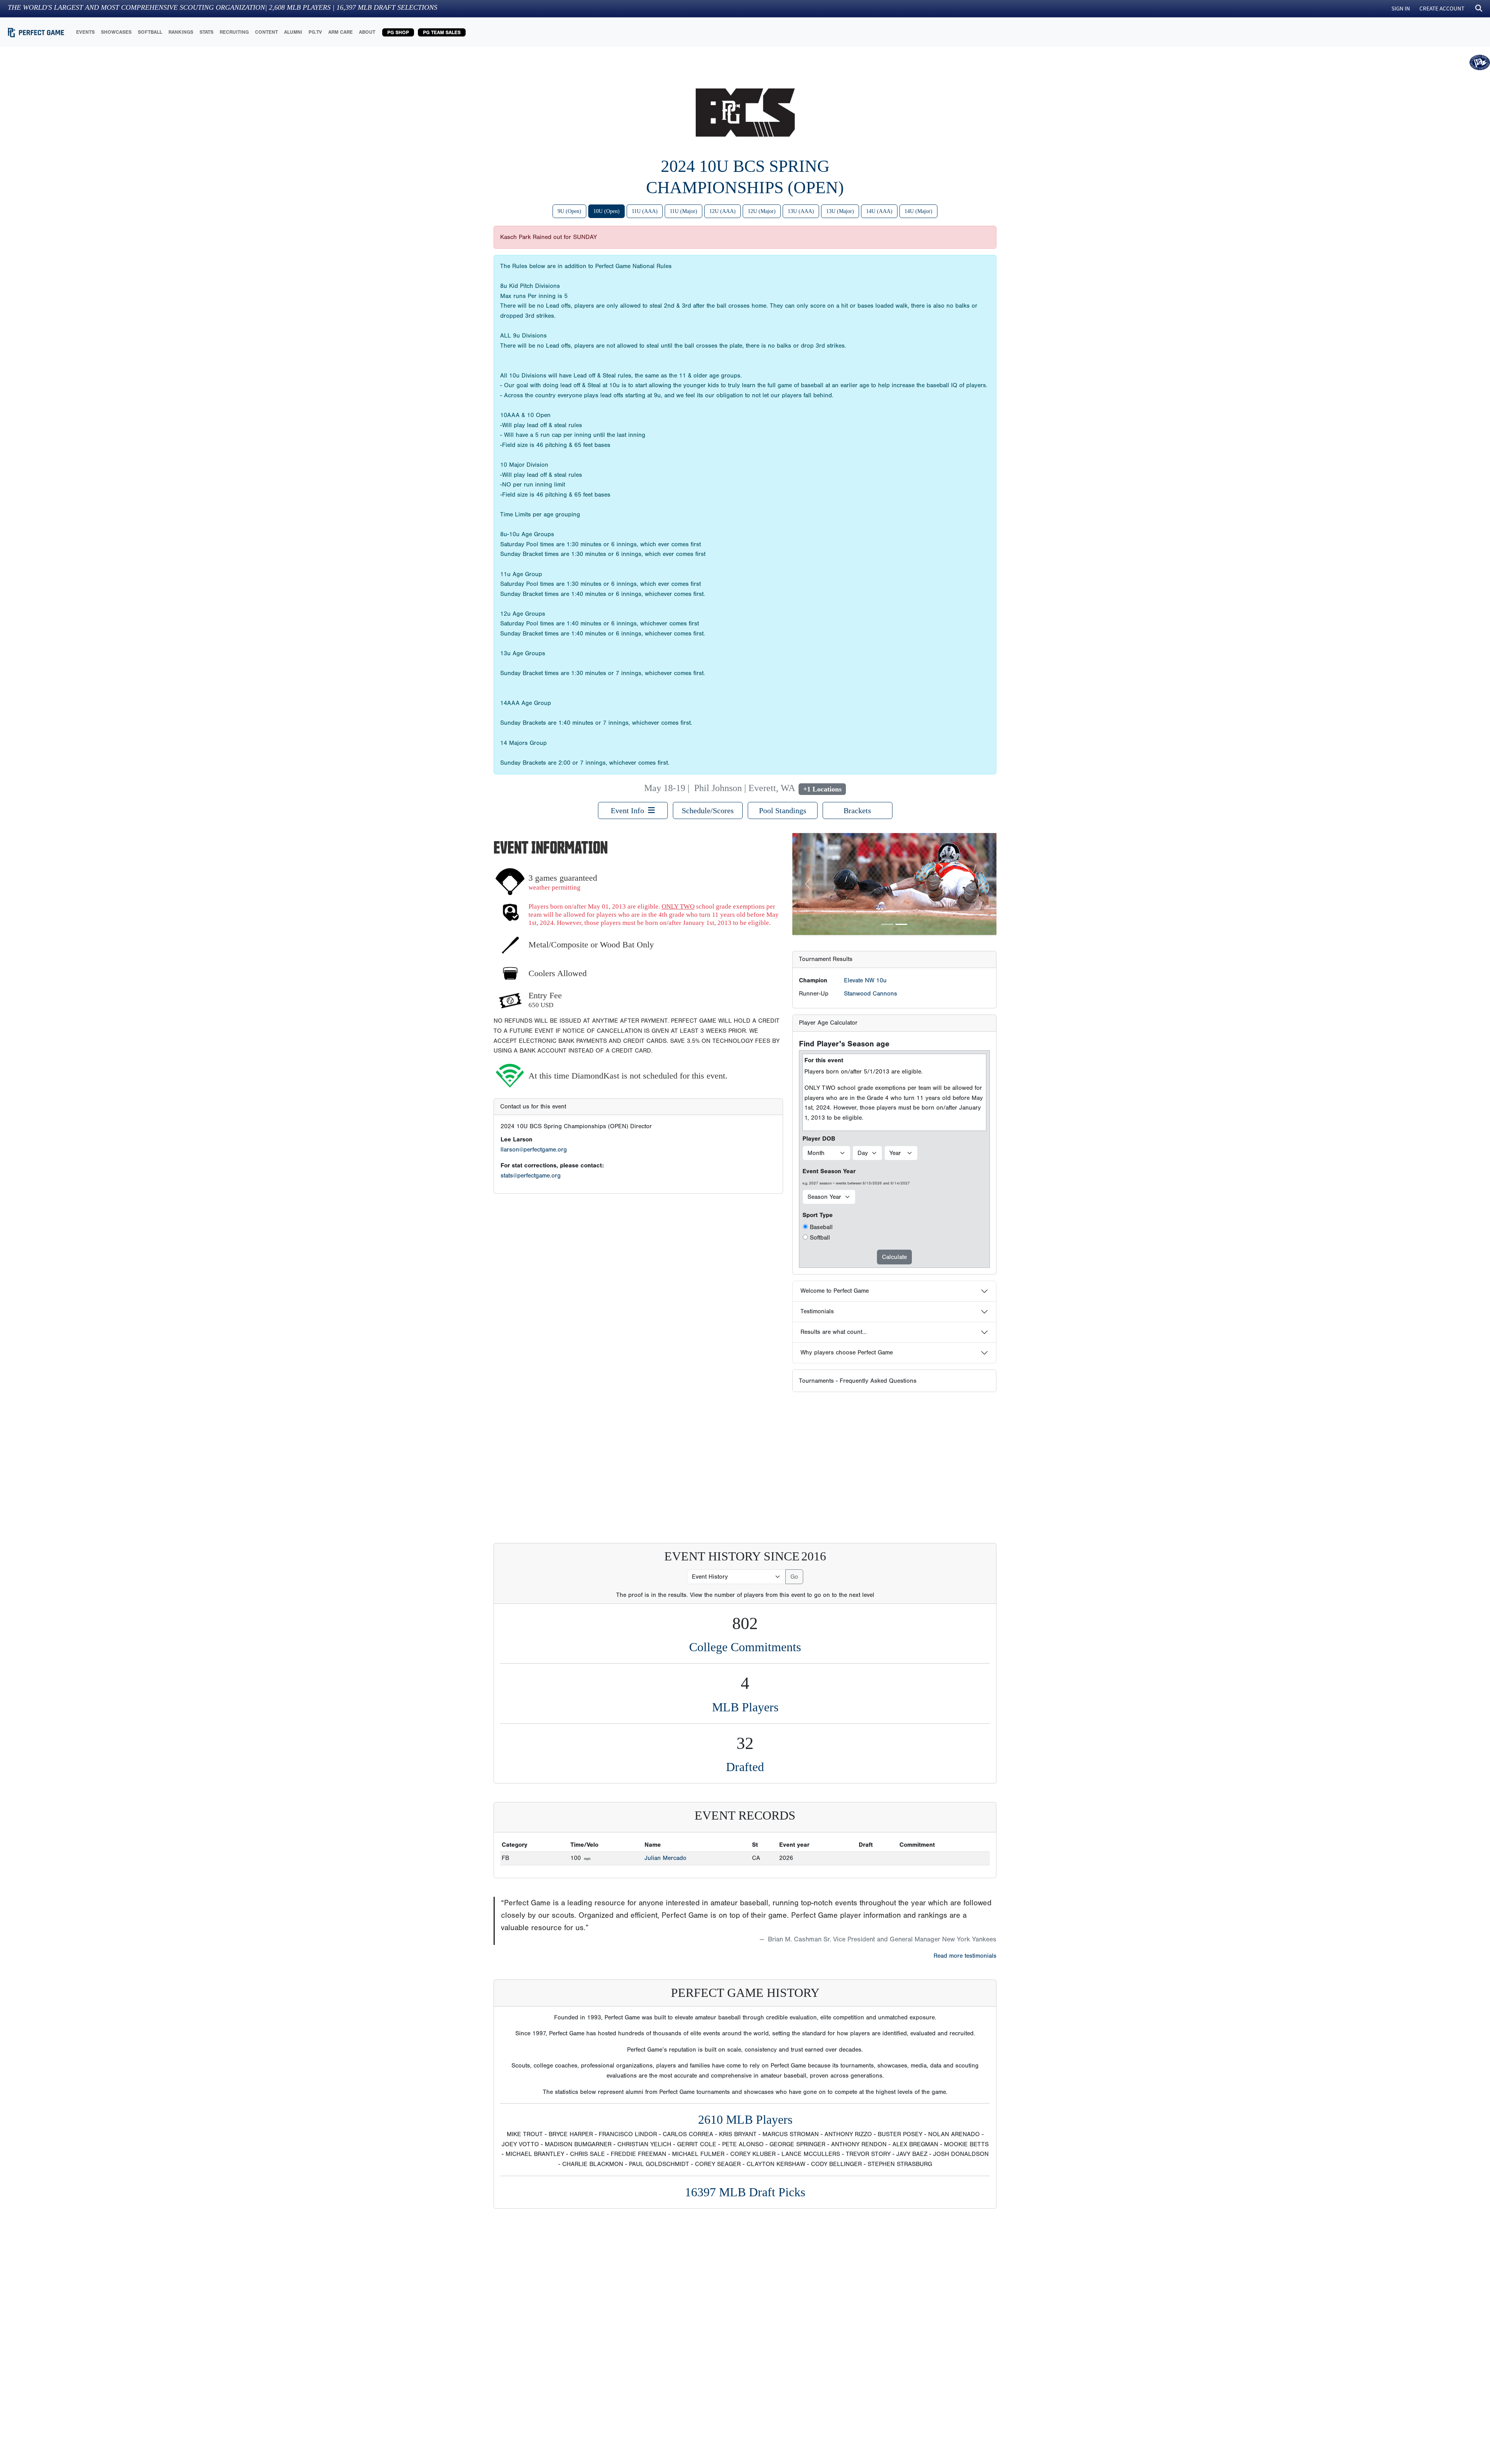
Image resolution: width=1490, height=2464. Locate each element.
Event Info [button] (629, 810)
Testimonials (817, 1311)
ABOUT (367, 32)
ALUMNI (293, 32)
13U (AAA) (801, 211)
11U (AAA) (645, 211)
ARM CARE (340, 32)
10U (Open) (606, 211)
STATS (206, 32)
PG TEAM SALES (442, 32)
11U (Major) (683, 211)
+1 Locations (822, 789)
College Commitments (745, 1647)
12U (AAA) (722, 211)
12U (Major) (762, 211)
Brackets (857, 810)
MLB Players (745, 1707)
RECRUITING (234, 32)
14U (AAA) (879, 211)
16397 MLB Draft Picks (745, 2192)
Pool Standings (783, 810)
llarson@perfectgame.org (534, 1150)
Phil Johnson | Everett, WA (744, 788)
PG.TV (315, 32)
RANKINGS (181, 32)
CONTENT (266, 32)
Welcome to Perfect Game (835, 1291)
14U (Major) (918, 211)
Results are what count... (834, 1332)
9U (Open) (569, 211)
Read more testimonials (965, 1956)
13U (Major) (840, 211)
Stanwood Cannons (871, 994)
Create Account (1442, 8)
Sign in (1401, 8)
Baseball (821, 1227)
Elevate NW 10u (865, 980)
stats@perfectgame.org (531, 1176)
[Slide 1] (887, 924)
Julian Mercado (665, 1858)
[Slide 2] (901, 924)
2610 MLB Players (745, 2119)
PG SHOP (398, 32)
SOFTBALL (150, 32)
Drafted (745, 1767)
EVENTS (85, 32)
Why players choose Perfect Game (847, 1352)
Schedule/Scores (708, 810)
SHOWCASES (116, 32)
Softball (820, 1238)
